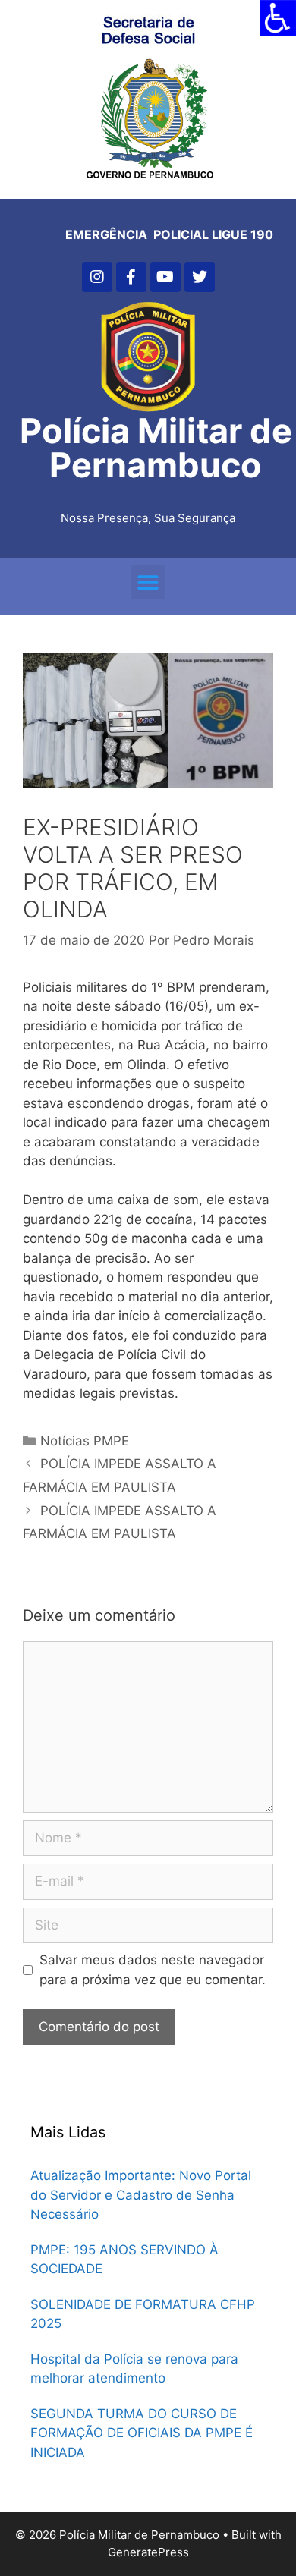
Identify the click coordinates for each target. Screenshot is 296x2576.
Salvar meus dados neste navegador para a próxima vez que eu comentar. (153, 1970)
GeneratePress (148, 2552)
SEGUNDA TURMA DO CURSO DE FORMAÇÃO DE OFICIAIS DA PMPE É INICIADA (142, 2433)
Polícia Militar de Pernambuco (156, 448)
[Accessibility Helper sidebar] (278, 18)
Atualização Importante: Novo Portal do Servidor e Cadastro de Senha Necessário (141, 2195)
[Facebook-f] (131, 277)
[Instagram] (97, 277)
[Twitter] (200, 277)
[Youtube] (165, 277)
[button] (148, 582)
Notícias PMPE (85, 1441)
